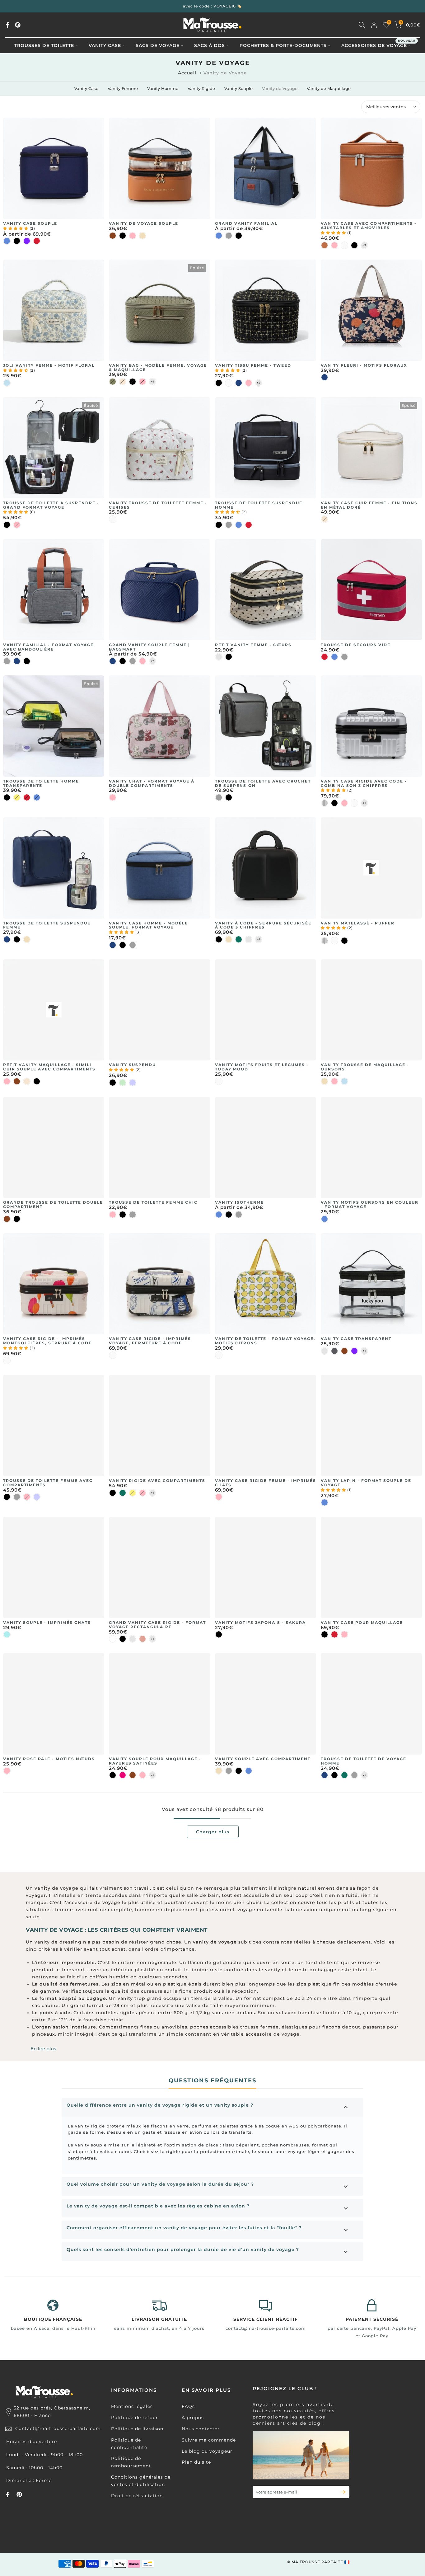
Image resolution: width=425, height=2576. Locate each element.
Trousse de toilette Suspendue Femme (47, 925)
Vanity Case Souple (30, 223)
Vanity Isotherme (239, 1202)
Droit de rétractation (137, 2496)
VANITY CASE (105, 45)
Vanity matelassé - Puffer (358, 923)
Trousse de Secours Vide (356, 645)
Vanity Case (86, 88)
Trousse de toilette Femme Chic (153, 1202)
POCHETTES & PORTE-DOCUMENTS (283, 45)
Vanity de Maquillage (329, 88)
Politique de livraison (137, 2429)
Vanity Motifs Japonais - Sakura (260, 1622)
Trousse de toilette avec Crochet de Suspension (263, 783)
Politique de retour (135, 2418)
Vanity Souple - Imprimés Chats (47, 1622)
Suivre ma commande (209, 2440)
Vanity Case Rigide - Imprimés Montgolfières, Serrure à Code (47, 1341)
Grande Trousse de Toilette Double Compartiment (53, 1204)
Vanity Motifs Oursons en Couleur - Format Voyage (370, 1204)
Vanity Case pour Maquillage (362, 1622)
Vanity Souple (238, 88)
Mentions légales (132, 2406)
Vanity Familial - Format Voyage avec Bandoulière (48, 647)
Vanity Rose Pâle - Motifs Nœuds (49, 1759)
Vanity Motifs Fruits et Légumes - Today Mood (262, 1067)
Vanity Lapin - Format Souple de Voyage (366, 1483)
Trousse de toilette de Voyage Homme (364, 1761)
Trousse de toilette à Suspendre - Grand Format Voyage (51, 505)
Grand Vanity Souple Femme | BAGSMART (149, 647)
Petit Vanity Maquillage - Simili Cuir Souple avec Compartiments (49, 1067)
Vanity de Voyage (280, 88)
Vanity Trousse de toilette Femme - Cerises (158, 505)
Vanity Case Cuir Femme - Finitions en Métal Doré (369, 505)
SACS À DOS (210, 45)
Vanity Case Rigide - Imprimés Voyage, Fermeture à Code (150, 1341)
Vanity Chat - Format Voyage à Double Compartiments (152, 783)
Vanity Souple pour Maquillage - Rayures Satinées (155, 1761)
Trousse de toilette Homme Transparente (41, 783)
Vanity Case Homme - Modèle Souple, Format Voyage (148, 925)
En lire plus (43, 2049)
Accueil (187, 73)
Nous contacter (201, 2429)
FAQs (188, 2406)
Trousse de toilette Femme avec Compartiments (48, 1483)
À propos (193, 2418)
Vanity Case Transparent (356, 1339)
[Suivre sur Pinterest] (18, 25)
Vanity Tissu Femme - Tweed (253, 365)
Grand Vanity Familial (246, 223)
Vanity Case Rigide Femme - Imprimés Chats (266, 1483)
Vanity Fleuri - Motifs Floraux (364, 365)
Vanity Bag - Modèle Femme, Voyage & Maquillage (158, 367)
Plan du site (196, 2462)
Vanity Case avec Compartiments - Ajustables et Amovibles (369, 226)
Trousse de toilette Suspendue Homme (259, 505)
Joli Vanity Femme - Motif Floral (49, 365)
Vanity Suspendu (132, 1065)
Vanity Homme (163, 88)
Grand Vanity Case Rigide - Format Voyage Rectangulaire (157, 1625)
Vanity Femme (123, 88)
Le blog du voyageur (207, 2451)
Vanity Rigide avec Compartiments (157, 1481)
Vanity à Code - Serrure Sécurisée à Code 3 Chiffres (263, 925)
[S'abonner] (341, 2492)
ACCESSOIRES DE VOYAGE (378, 45)
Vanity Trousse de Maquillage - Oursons (365, 1067)
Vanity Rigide (201, 88)
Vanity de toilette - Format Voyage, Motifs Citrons (265, 1341)
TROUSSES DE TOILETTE (44, 45)
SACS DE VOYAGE (158, 45)
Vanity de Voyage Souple (144, 223)
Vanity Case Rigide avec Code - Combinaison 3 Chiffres (364, 783)
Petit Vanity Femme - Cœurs (253, 645)
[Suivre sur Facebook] (7, 25)
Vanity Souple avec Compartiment (263, 1759)
